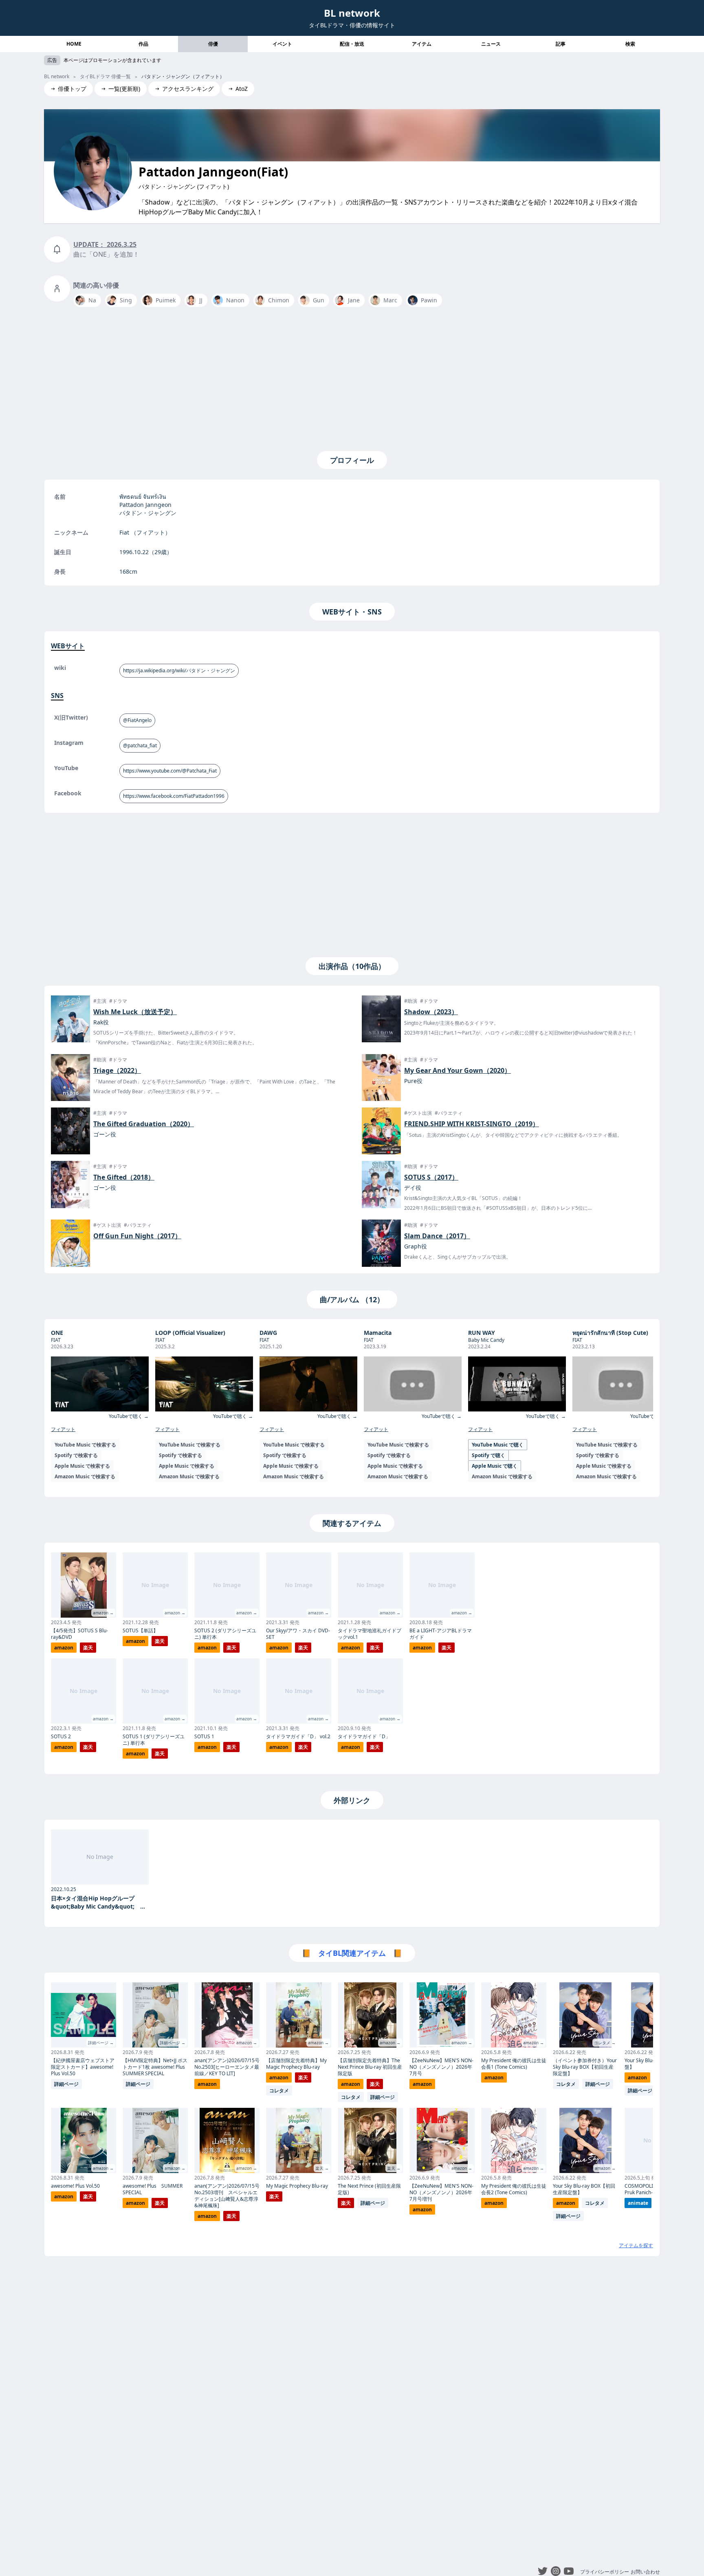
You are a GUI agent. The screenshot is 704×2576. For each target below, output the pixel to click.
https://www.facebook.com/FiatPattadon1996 (174, 796)
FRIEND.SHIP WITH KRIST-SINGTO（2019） (472, 1124)
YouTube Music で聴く (498, 1445)
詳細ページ (66, 2084)
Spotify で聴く (488, 1455)
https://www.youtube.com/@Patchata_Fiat (170, 771)
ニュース (491, 44)
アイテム (422, 44)
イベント (282, 44)
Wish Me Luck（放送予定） (135, 1012)
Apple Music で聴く (495, 1466)
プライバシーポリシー (605, 2572)
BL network (352, 13)
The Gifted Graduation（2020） (144, 1124)
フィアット (63, 1429)
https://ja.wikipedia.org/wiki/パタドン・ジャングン (179, 670)
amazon (64, 1648)
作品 (143, 44)
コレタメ (279, 2091)
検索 (630, 44)
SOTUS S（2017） (431, 1177)
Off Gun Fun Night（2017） (137, 1236)
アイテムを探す (636, 2245)
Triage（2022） (117, 1070)
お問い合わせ (645, 2572)
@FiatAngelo (137, 720)
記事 (561, 44)
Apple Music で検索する (82, 1466)
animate (638, 2203)
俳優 (213, 44)
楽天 (88, 1648)
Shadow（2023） (431, 1012)
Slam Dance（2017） (437, 1236)
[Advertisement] (352, 377)
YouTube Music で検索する (85, 1445)
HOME (74, 44)
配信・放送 (352, 44)
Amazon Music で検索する (85, 1476)
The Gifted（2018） (124, 1177)
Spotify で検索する (76, 1455)
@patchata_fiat (140, 745)
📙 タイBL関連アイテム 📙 (352, 1953)
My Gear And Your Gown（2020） (458, 1070)
